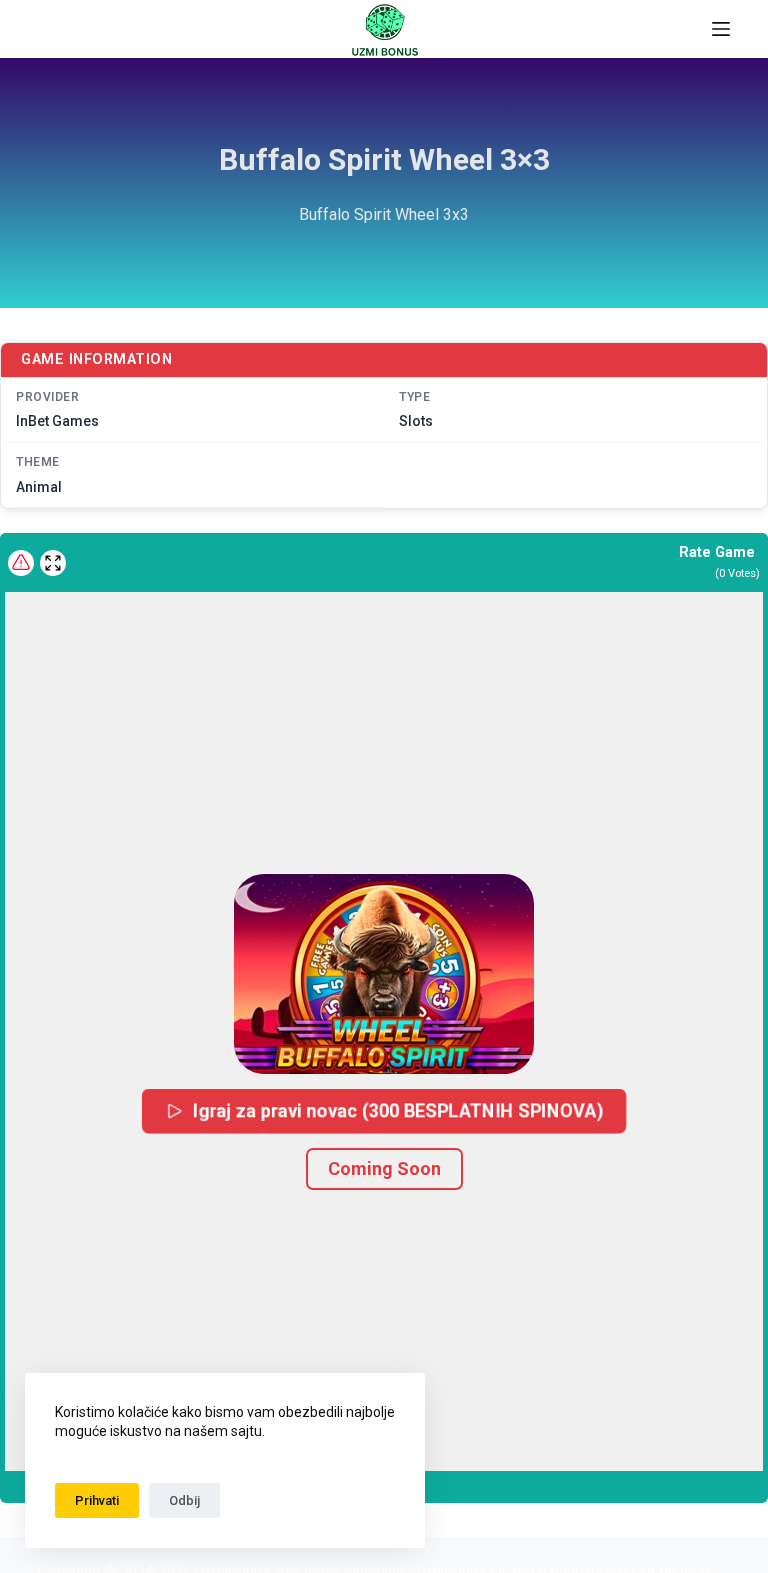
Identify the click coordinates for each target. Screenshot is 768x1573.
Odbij (184, 1500)
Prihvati (97, 1500)
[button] (384, 974)
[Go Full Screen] (53, 563)
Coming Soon (384, 1168)
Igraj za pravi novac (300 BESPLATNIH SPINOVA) (399, 1109)
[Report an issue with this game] (21, 563)
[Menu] (721, 29)
